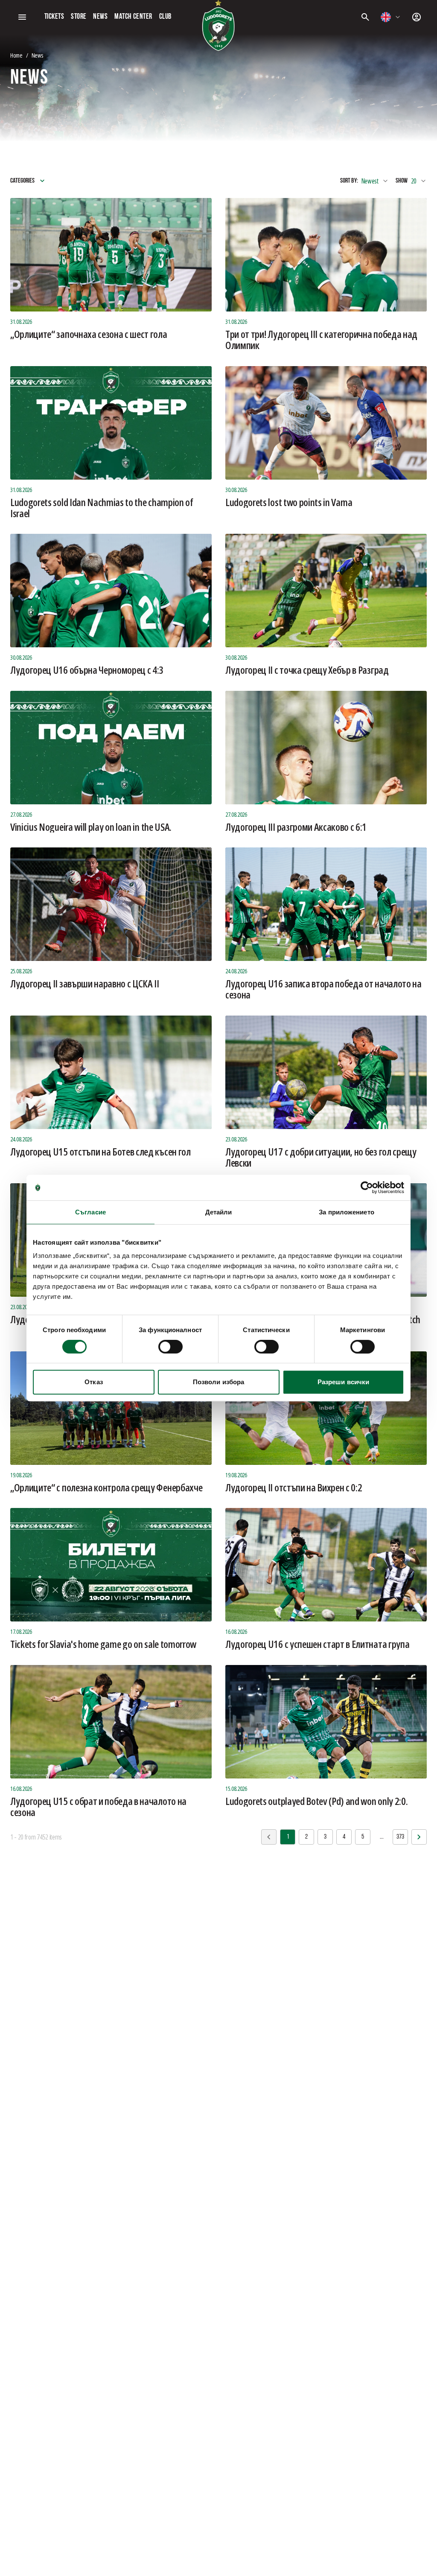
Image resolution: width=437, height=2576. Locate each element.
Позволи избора (218, 1382)
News (100, 17)
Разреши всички (343, 1382)
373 (400, 1837)
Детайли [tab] (219, 1212)
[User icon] (417, 17)
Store (79, 17)
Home (16, 55)
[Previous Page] (419, 1837)
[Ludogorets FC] (218, 26)
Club (165, 17)
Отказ (94, 1382)
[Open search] (365, 17)
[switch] (170, 1347)
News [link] (37, 55)
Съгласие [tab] (90, 1212)
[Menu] (22, 17)
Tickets (54, 17)
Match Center (133, 17)
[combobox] (391, 17)
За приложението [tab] (347, 1212)
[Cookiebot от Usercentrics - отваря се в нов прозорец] (367, 1188)
